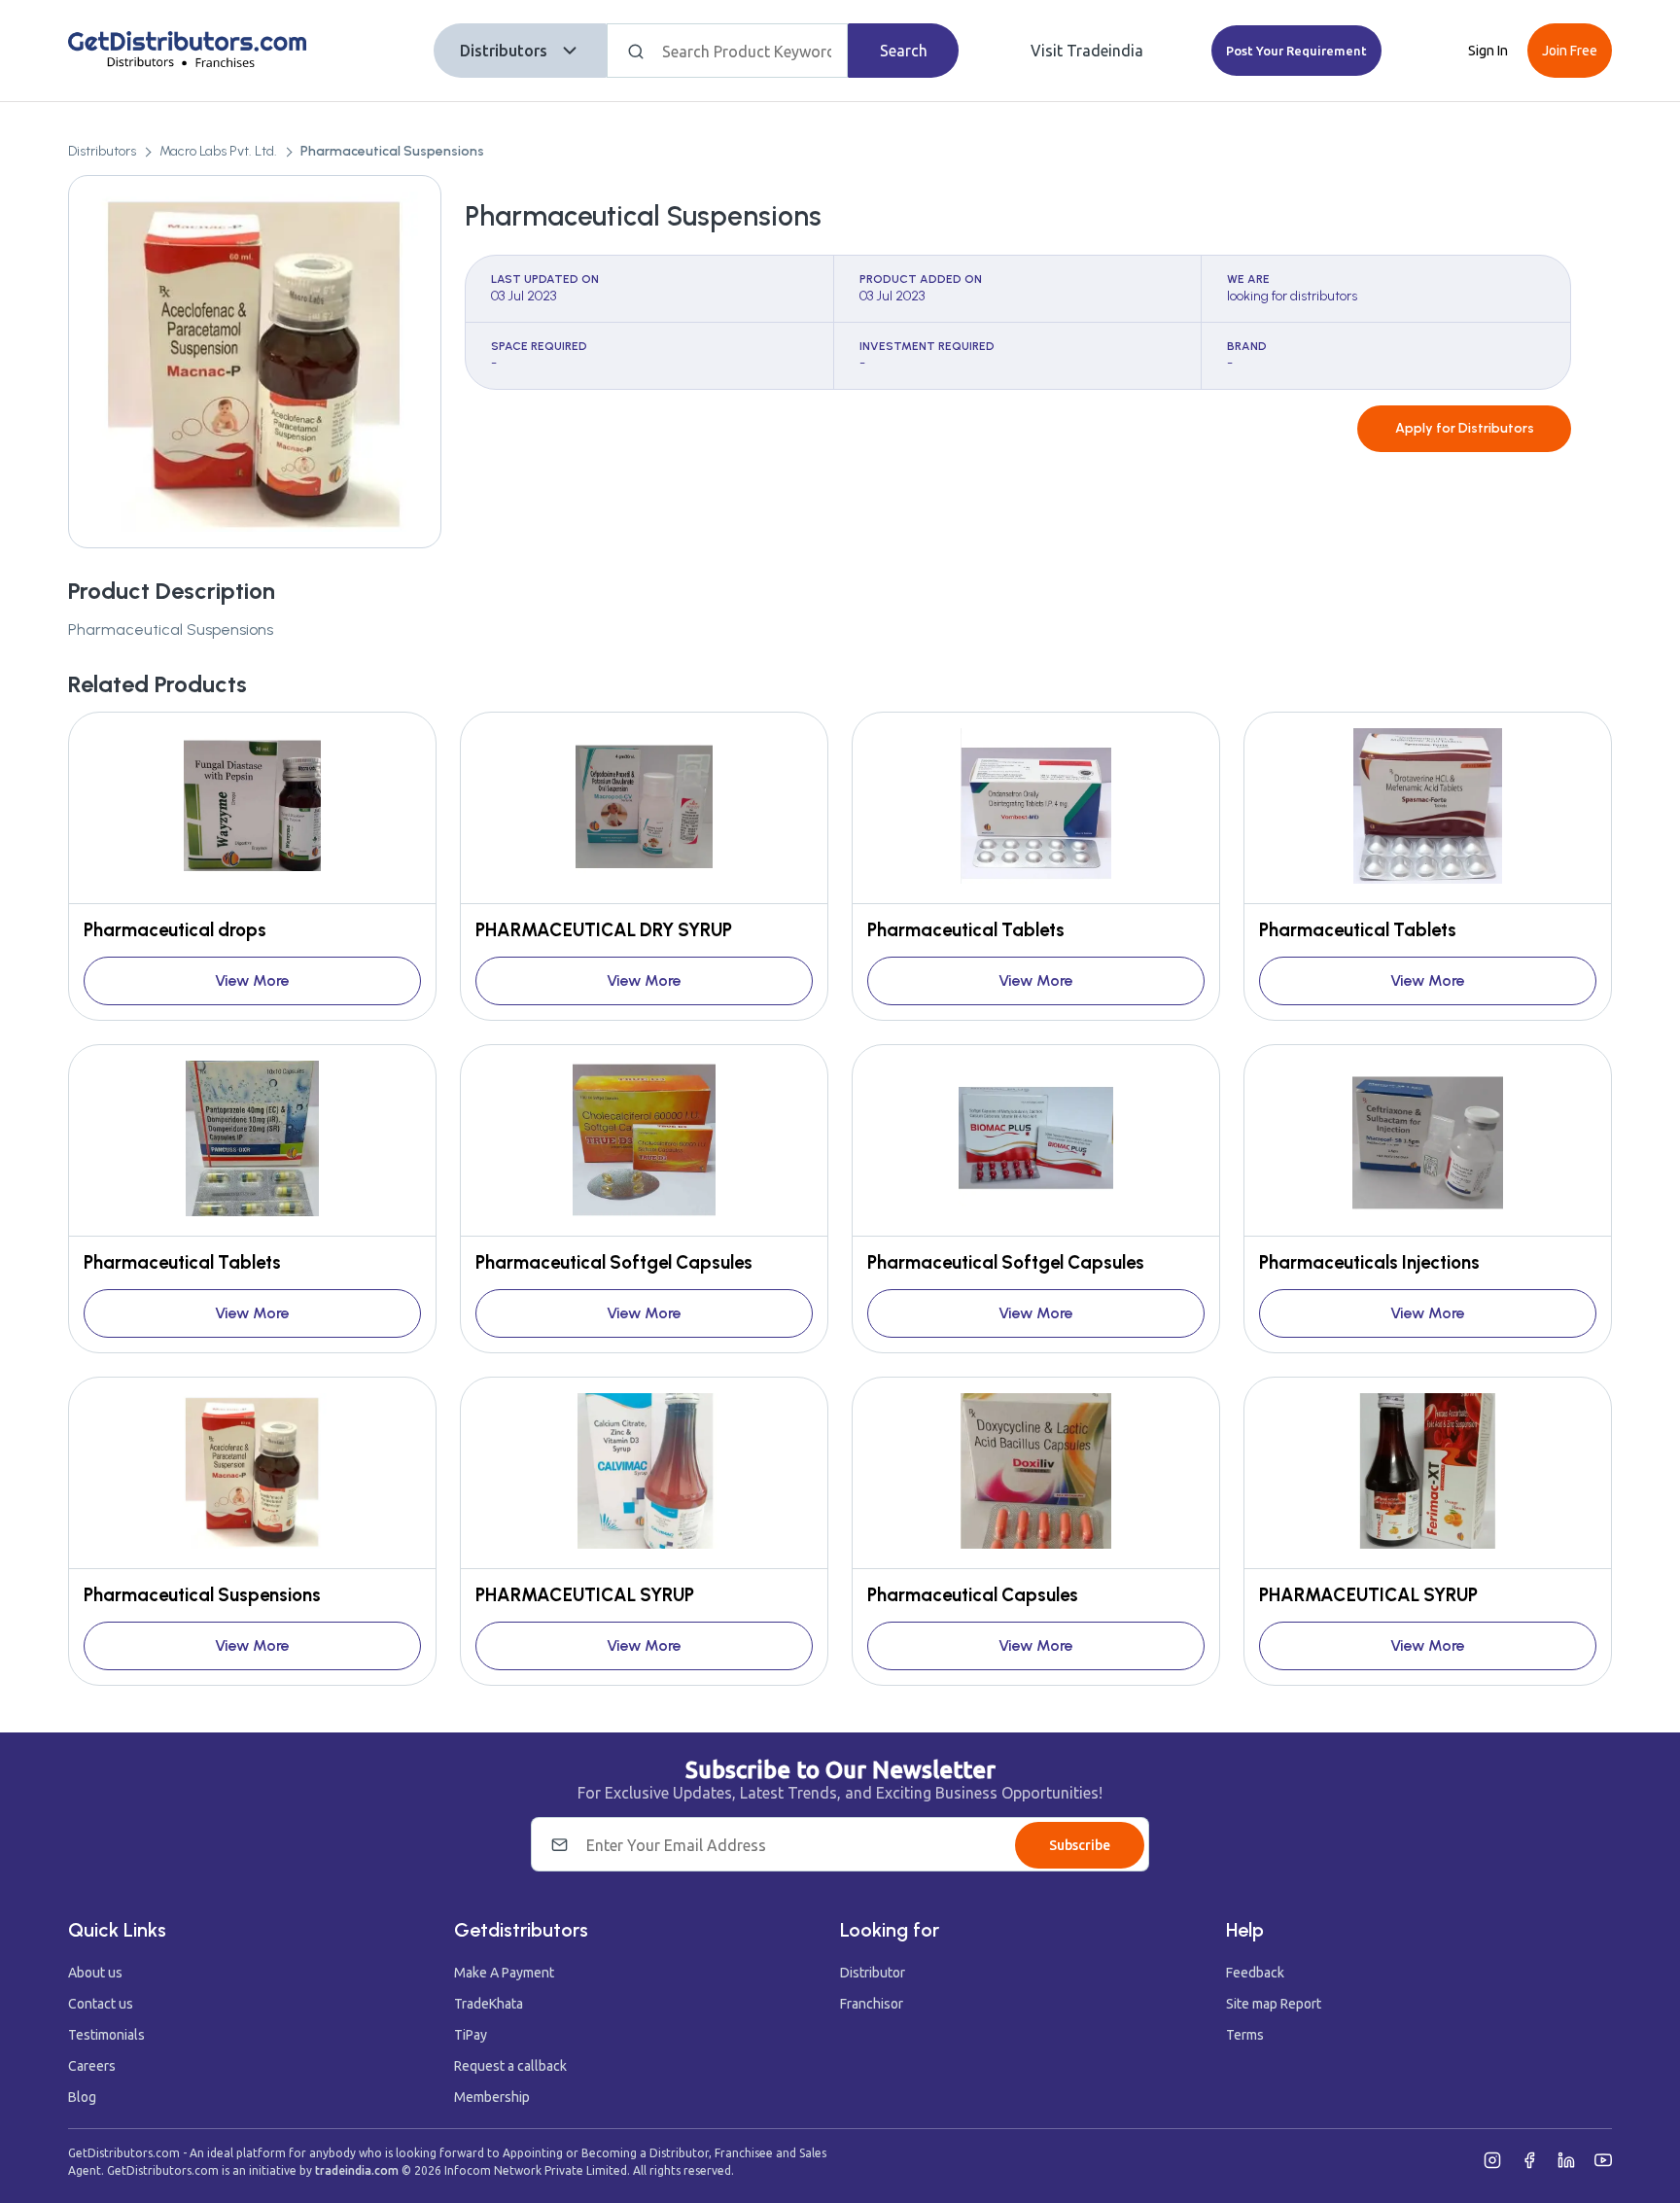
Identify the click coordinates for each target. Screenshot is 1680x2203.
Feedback (1255, 1973)
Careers (92, 2066)
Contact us (101, 2004)
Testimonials (106, 2035)
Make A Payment (504, 1973)
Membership (492, 2097)
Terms (1245, 2035)
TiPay (471, 2035)
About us (95, 1973)
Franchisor (872, 2004)
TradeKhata (489, 2004)
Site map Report (1274, 2004)
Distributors (504, 51)
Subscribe (1080, 1845)
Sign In (1488, 51)
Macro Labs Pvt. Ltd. (218, 151)
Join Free (1570, 51)
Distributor (873, 1973)
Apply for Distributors (1465, 428)
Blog (82, 2097)
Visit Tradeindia (1087, 51)
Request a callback (510, 2066)
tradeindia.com (357, 2170)
